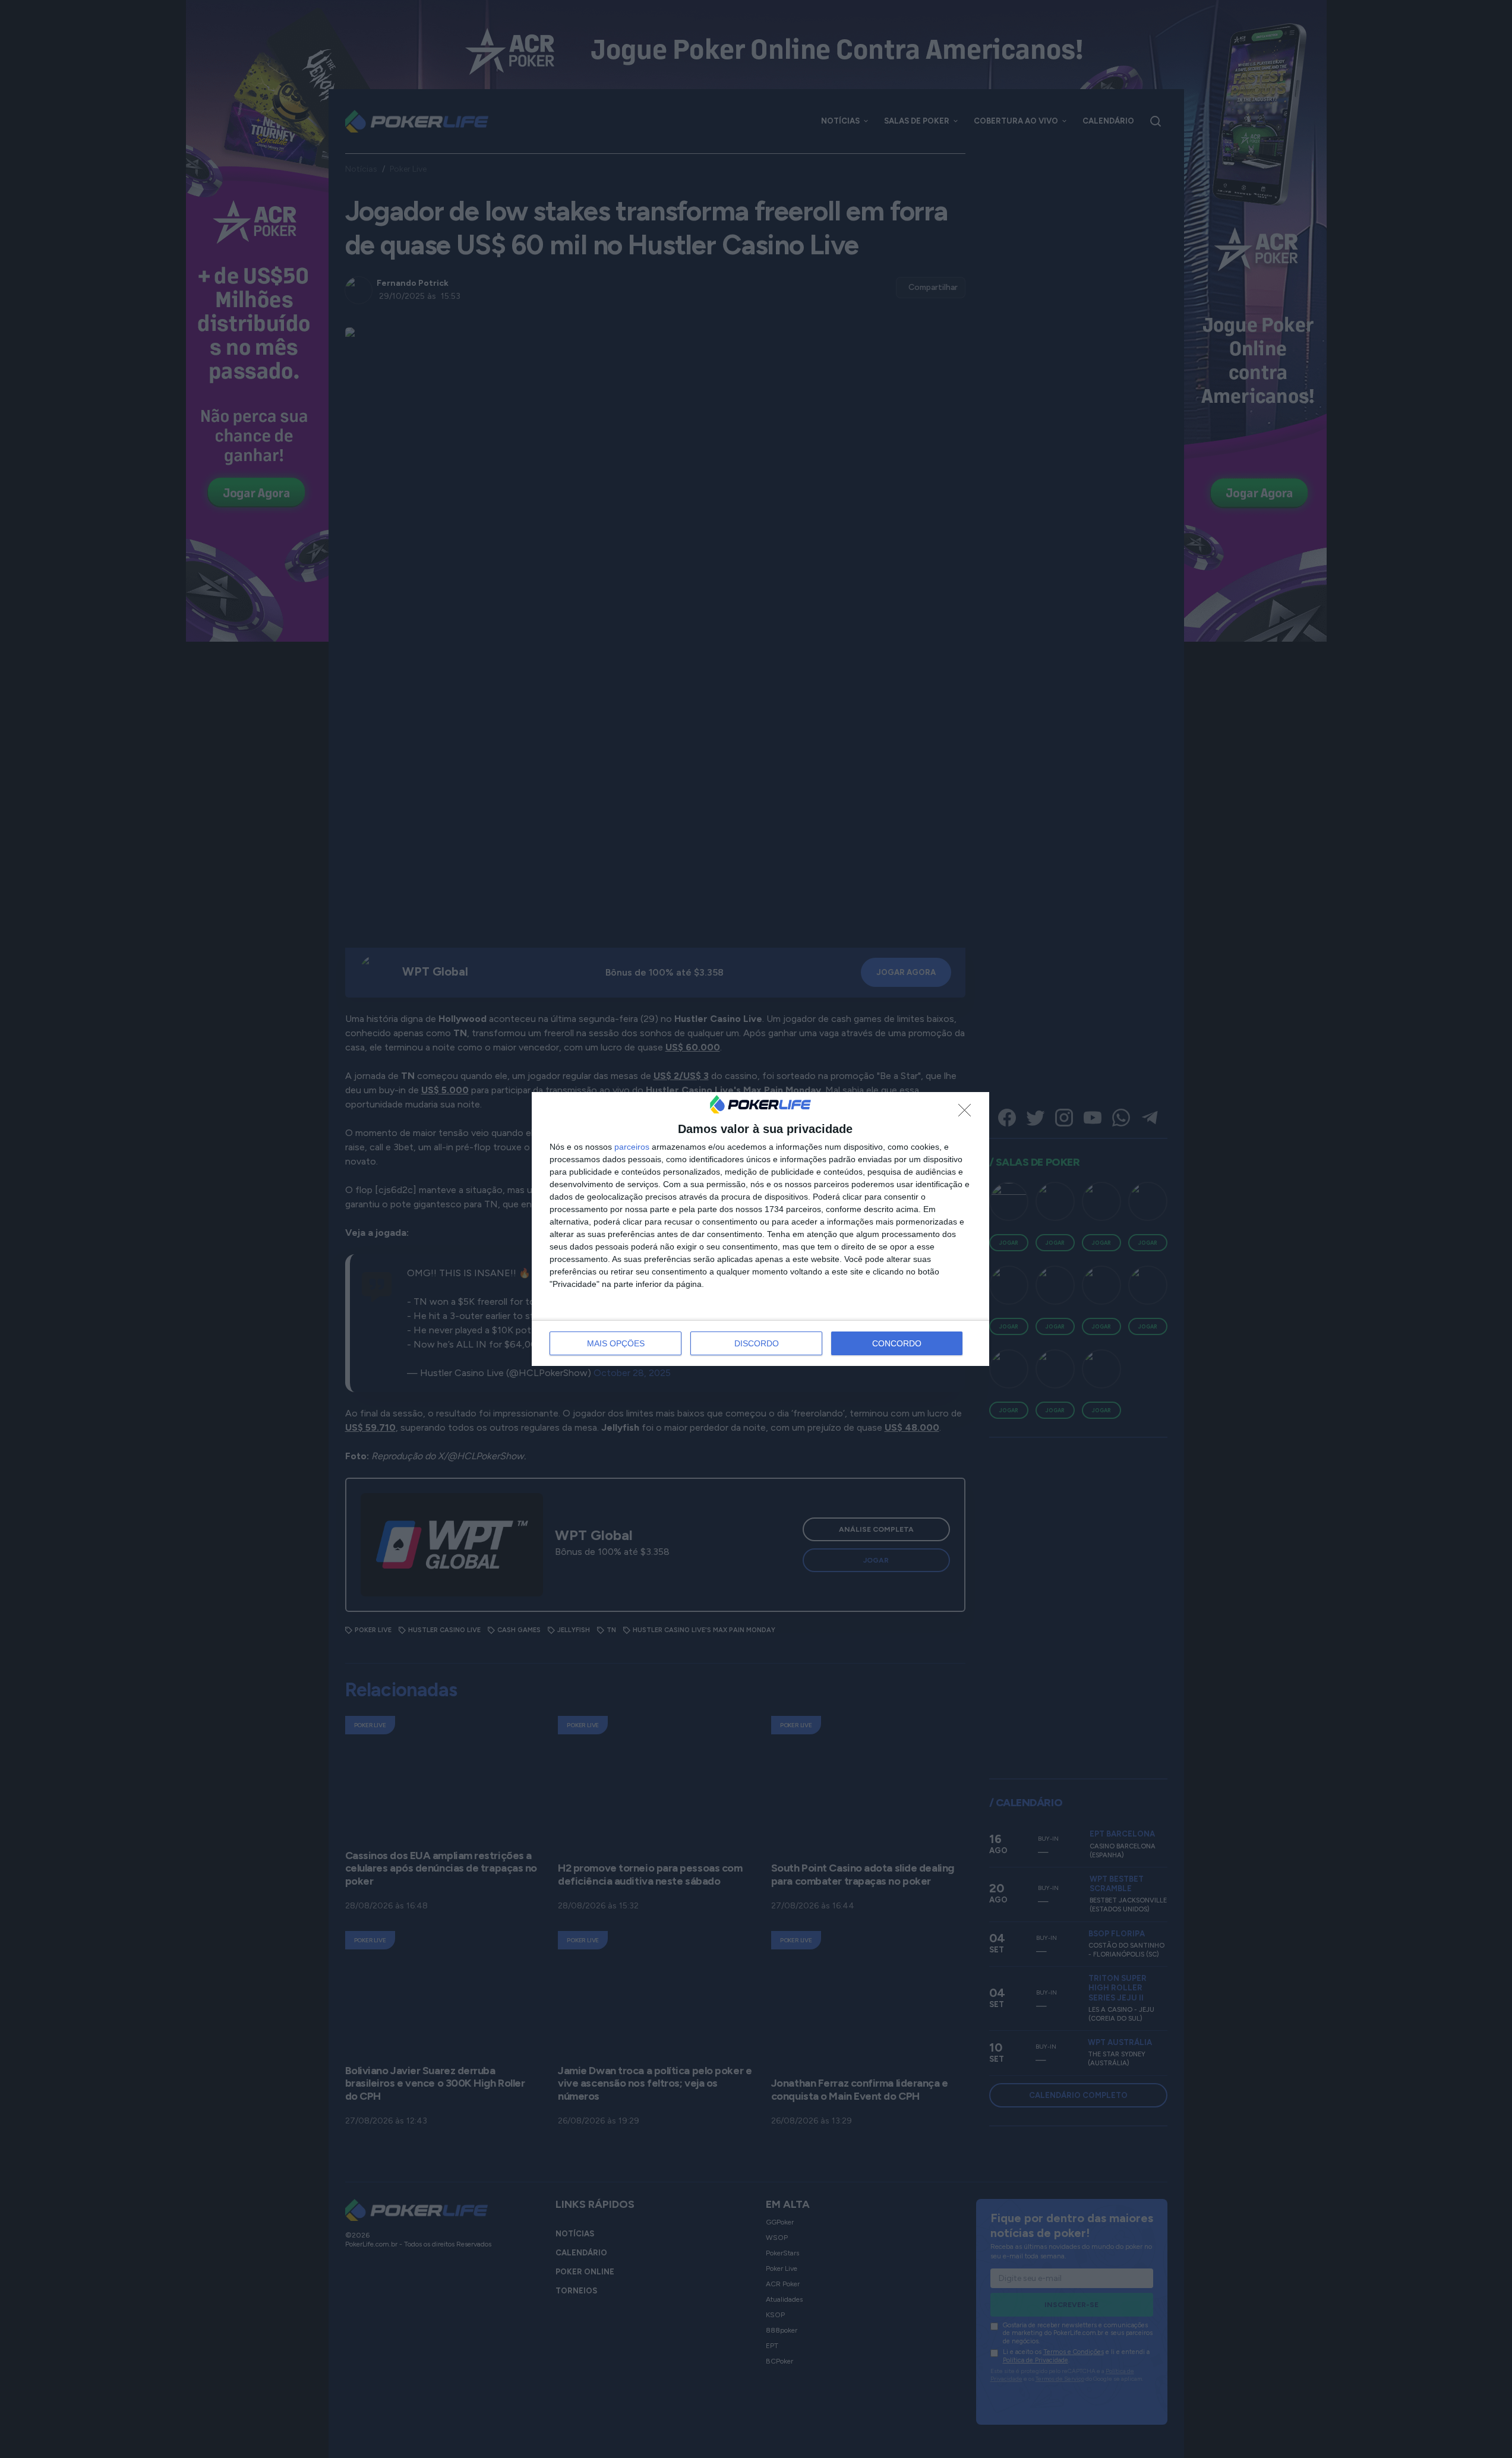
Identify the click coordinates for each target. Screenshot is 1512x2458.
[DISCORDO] (968, 1113)
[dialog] (760, 1229)
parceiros (632, 1147)
